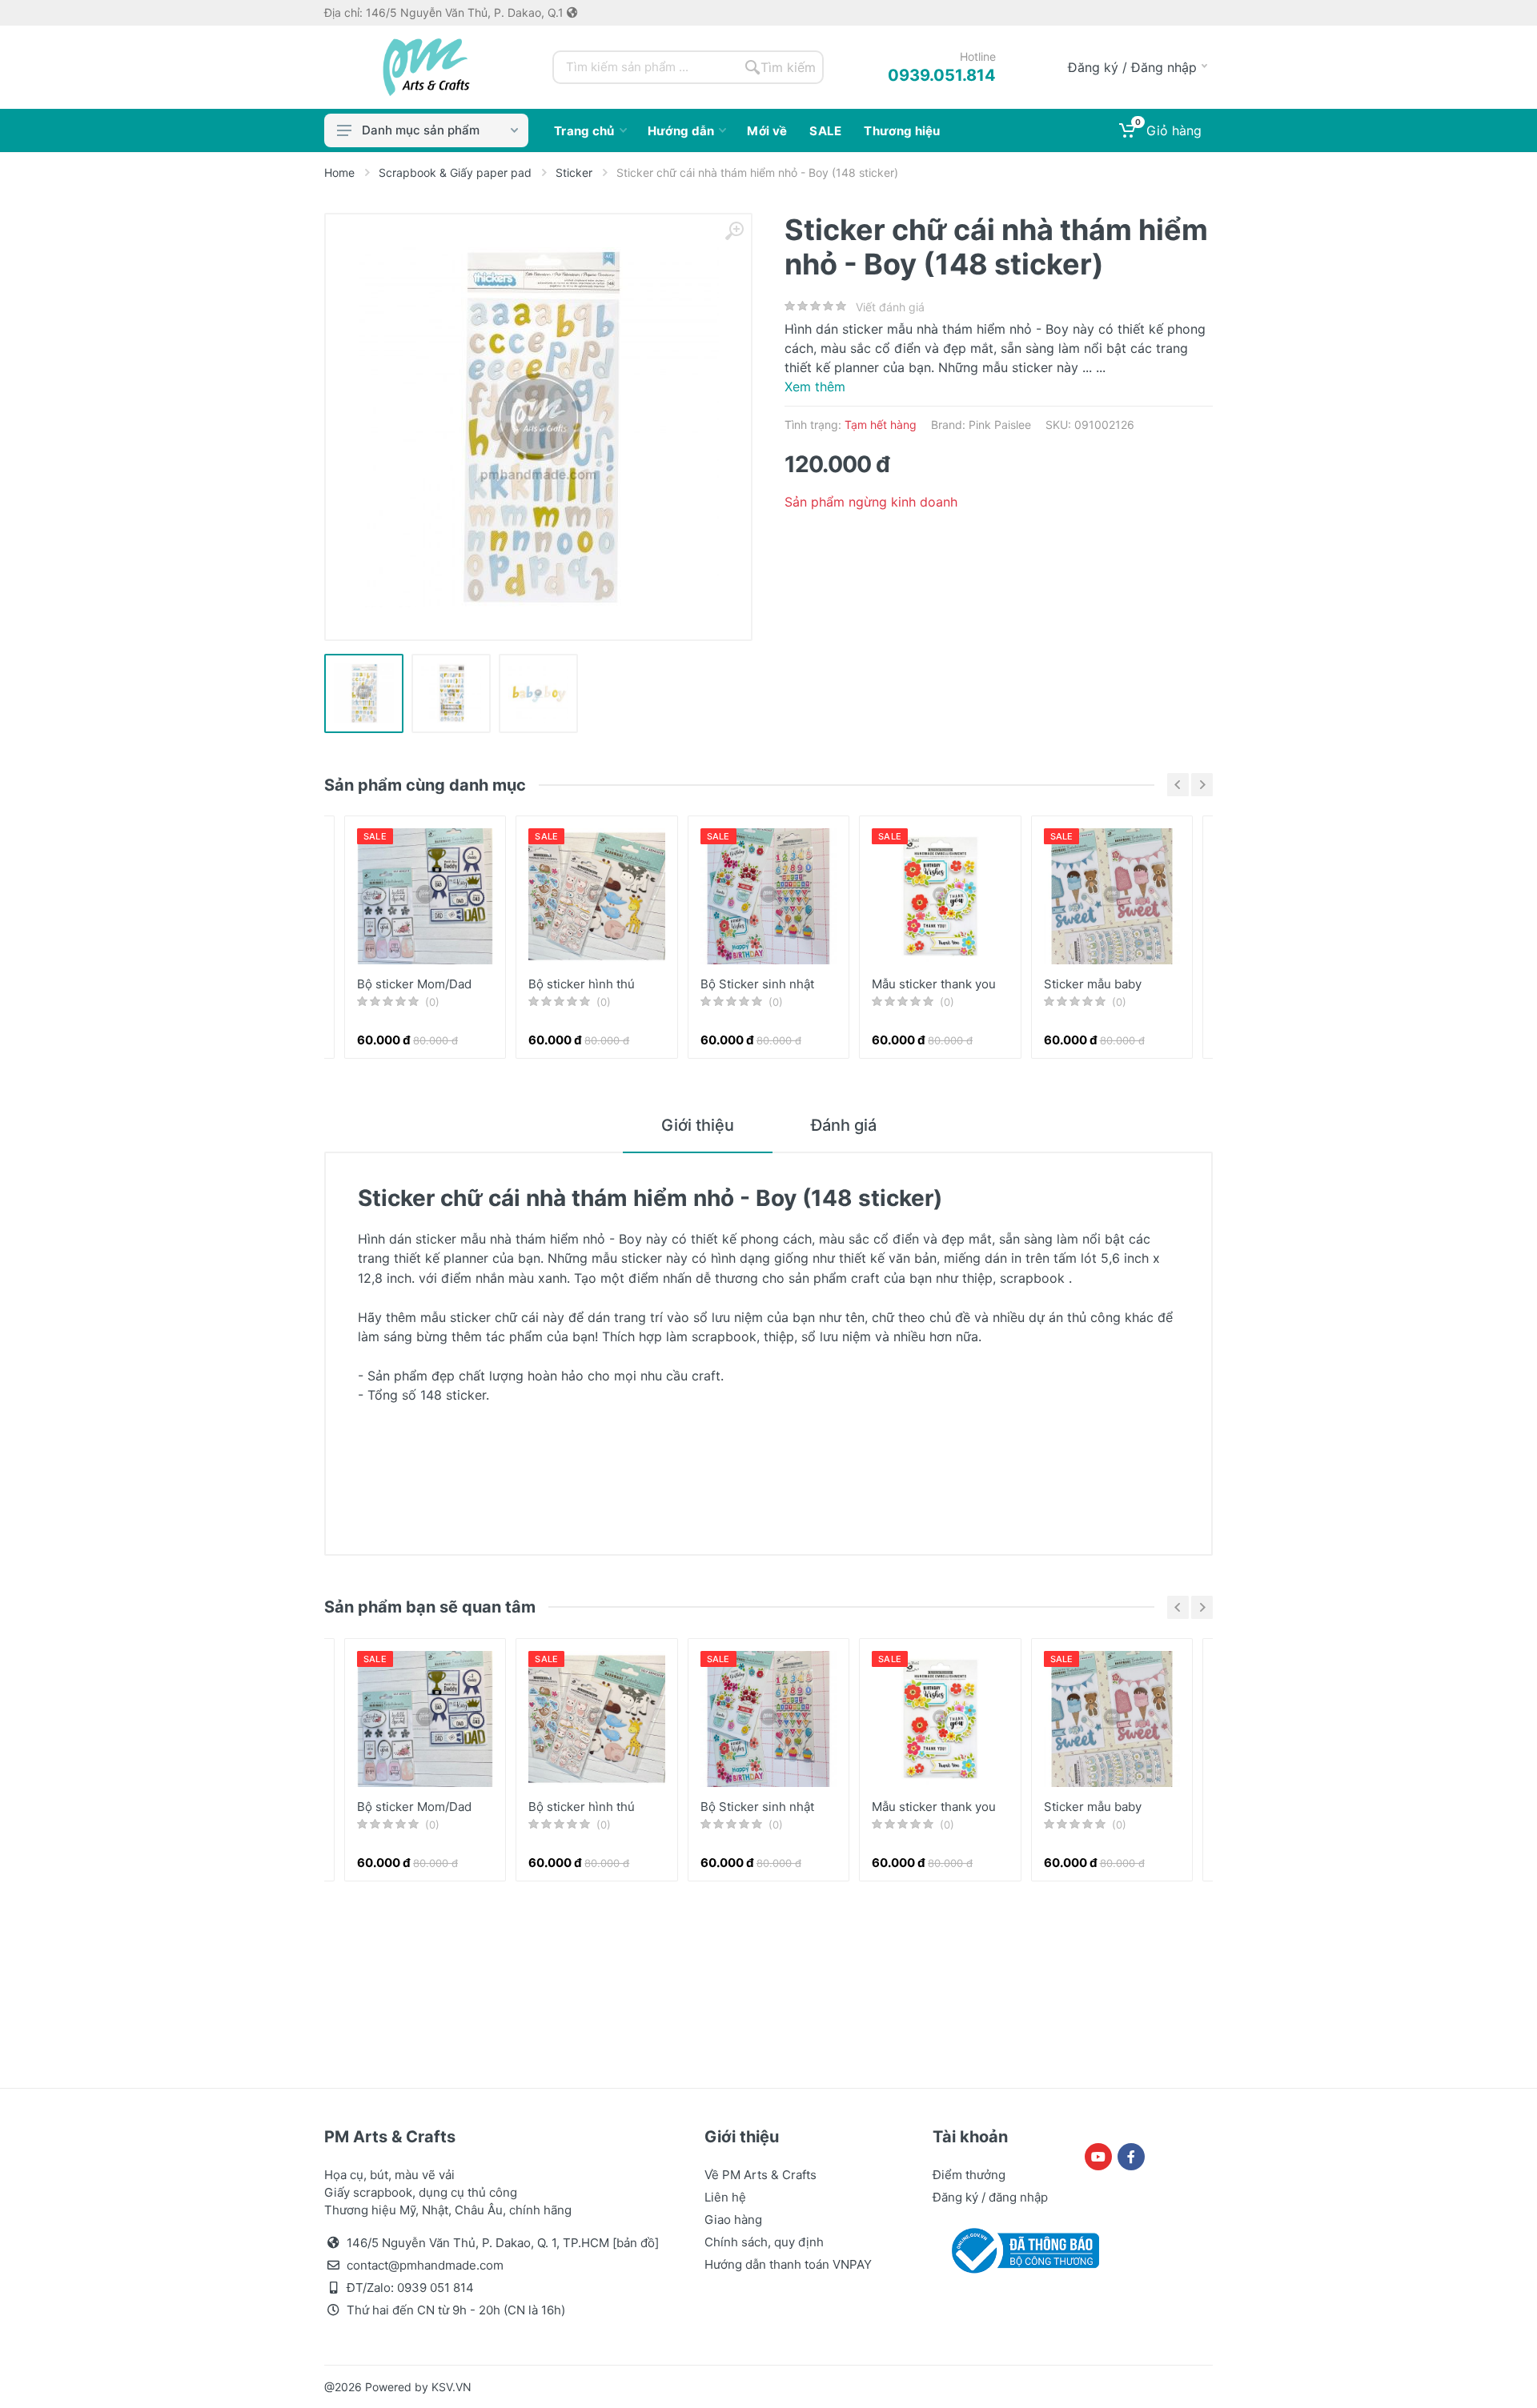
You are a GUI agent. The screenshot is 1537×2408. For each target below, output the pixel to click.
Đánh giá (844, 1125)
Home (339, 172)
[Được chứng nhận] (1022, 2250)
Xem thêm (815, 387)
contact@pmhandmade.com (425, 2265)
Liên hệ (725, 2197)
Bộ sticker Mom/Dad (414, 984)
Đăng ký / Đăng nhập (1132, 67)
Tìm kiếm (788, 67)
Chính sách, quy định (764, 2242)
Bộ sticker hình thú (582, 984)
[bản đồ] (636, 2243)
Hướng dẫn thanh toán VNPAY (788, 2264)
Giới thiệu (698, 1125)
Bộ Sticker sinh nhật (757, 984)
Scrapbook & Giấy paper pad (455, 172)
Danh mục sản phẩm (421, 130)
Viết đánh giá (890, 307)
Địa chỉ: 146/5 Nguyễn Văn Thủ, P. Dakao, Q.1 (445, 13)
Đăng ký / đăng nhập (990, 2197)
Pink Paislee (1000, 425)
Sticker (574, 172)
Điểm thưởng (969, 2175)
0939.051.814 (942, 75)
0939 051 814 (435, 2288)
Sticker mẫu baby (1093, 984)
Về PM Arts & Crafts (760, 2175)
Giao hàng (733, 2220)
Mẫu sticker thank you (934, 984)
